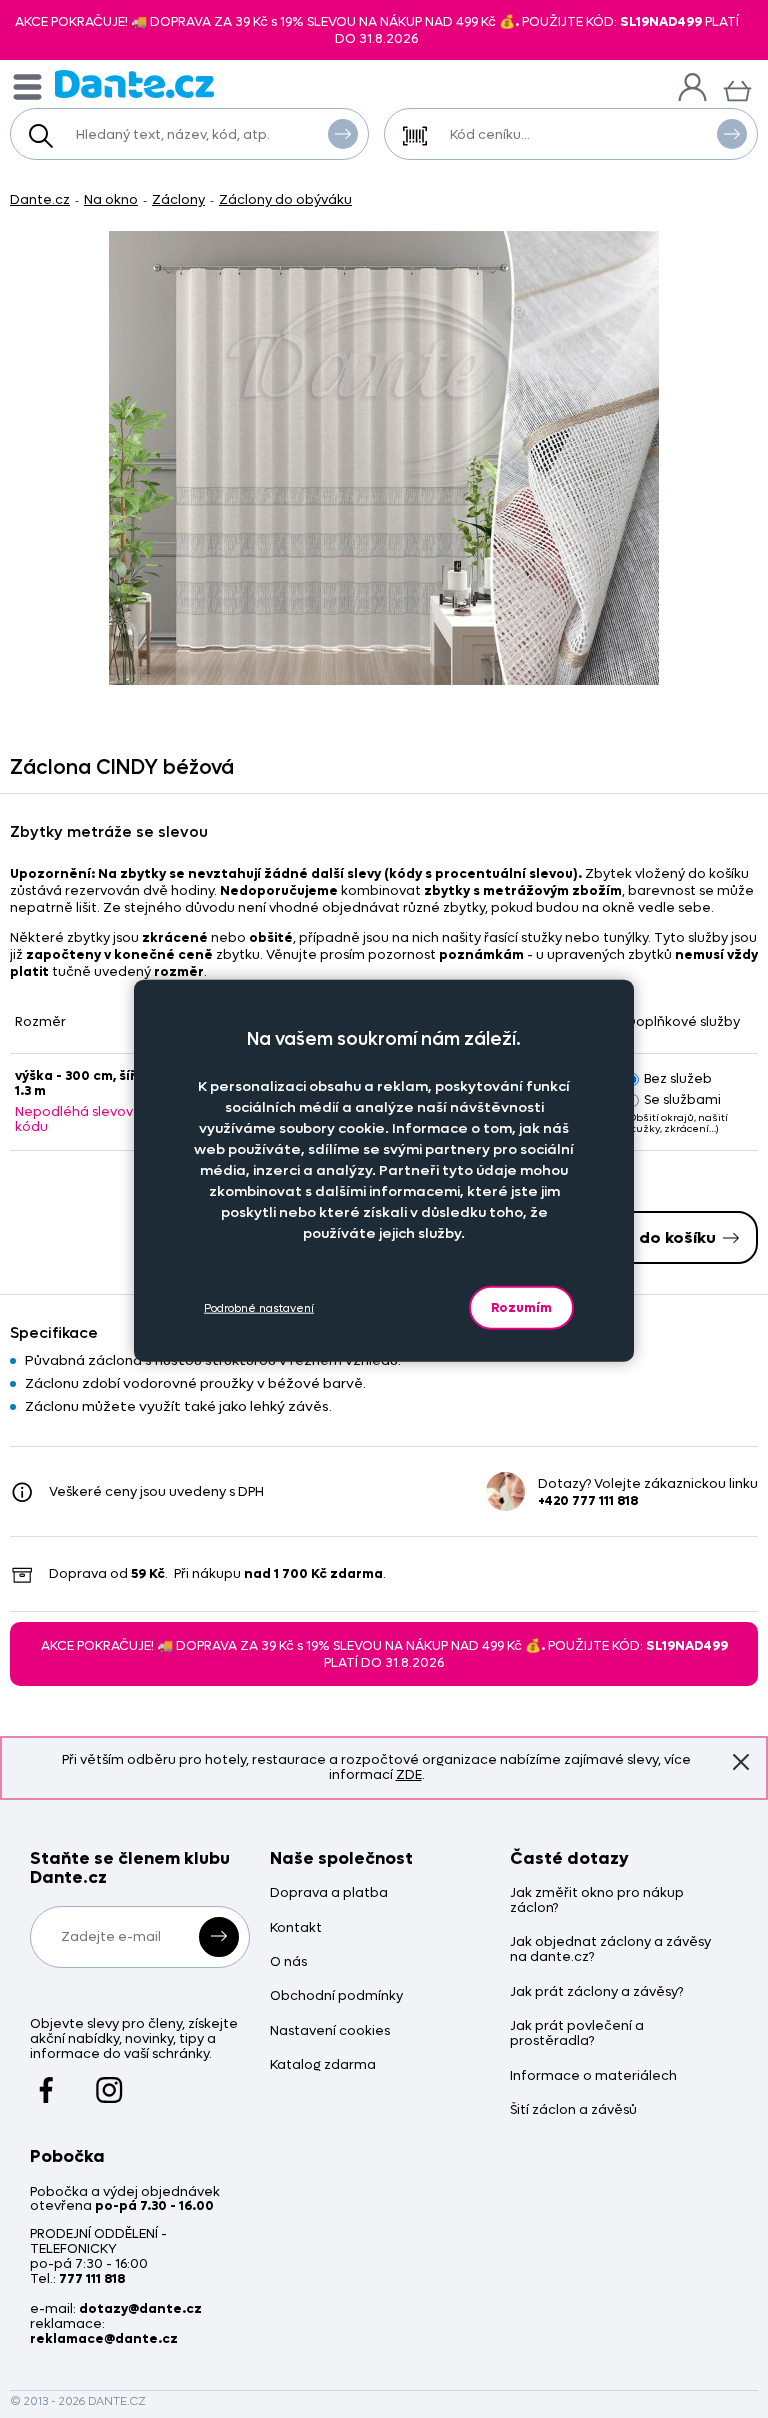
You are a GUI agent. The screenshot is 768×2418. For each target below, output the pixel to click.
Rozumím (521, 1307)
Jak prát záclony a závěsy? (596, 1992)
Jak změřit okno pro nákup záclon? (597, 1901)
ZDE (409, 1774)
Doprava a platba (329, 1893)
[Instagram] (109, 2080)
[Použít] (732, 134)
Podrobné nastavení (259, 1307)
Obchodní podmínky (336, 1996)
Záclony (178, 199)
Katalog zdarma (323, 2065)
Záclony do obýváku (285, 199)
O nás (288, 1962)
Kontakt (296, 1928)
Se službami (682, 1099)
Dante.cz (40, 199)
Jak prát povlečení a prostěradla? (577, 2034)
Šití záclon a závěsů (573, 2110)
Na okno (111, 199)
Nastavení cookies (330, 2031)
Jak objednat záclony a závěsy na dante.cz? (610, 1950)
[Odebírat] (219, 1937)
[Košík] (737, 88)
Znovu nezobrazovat (741, 1763)
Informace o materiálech (593, 2076)
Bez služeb (678, 1078)
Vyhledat (343, 134)
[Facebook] (46, 2080)
